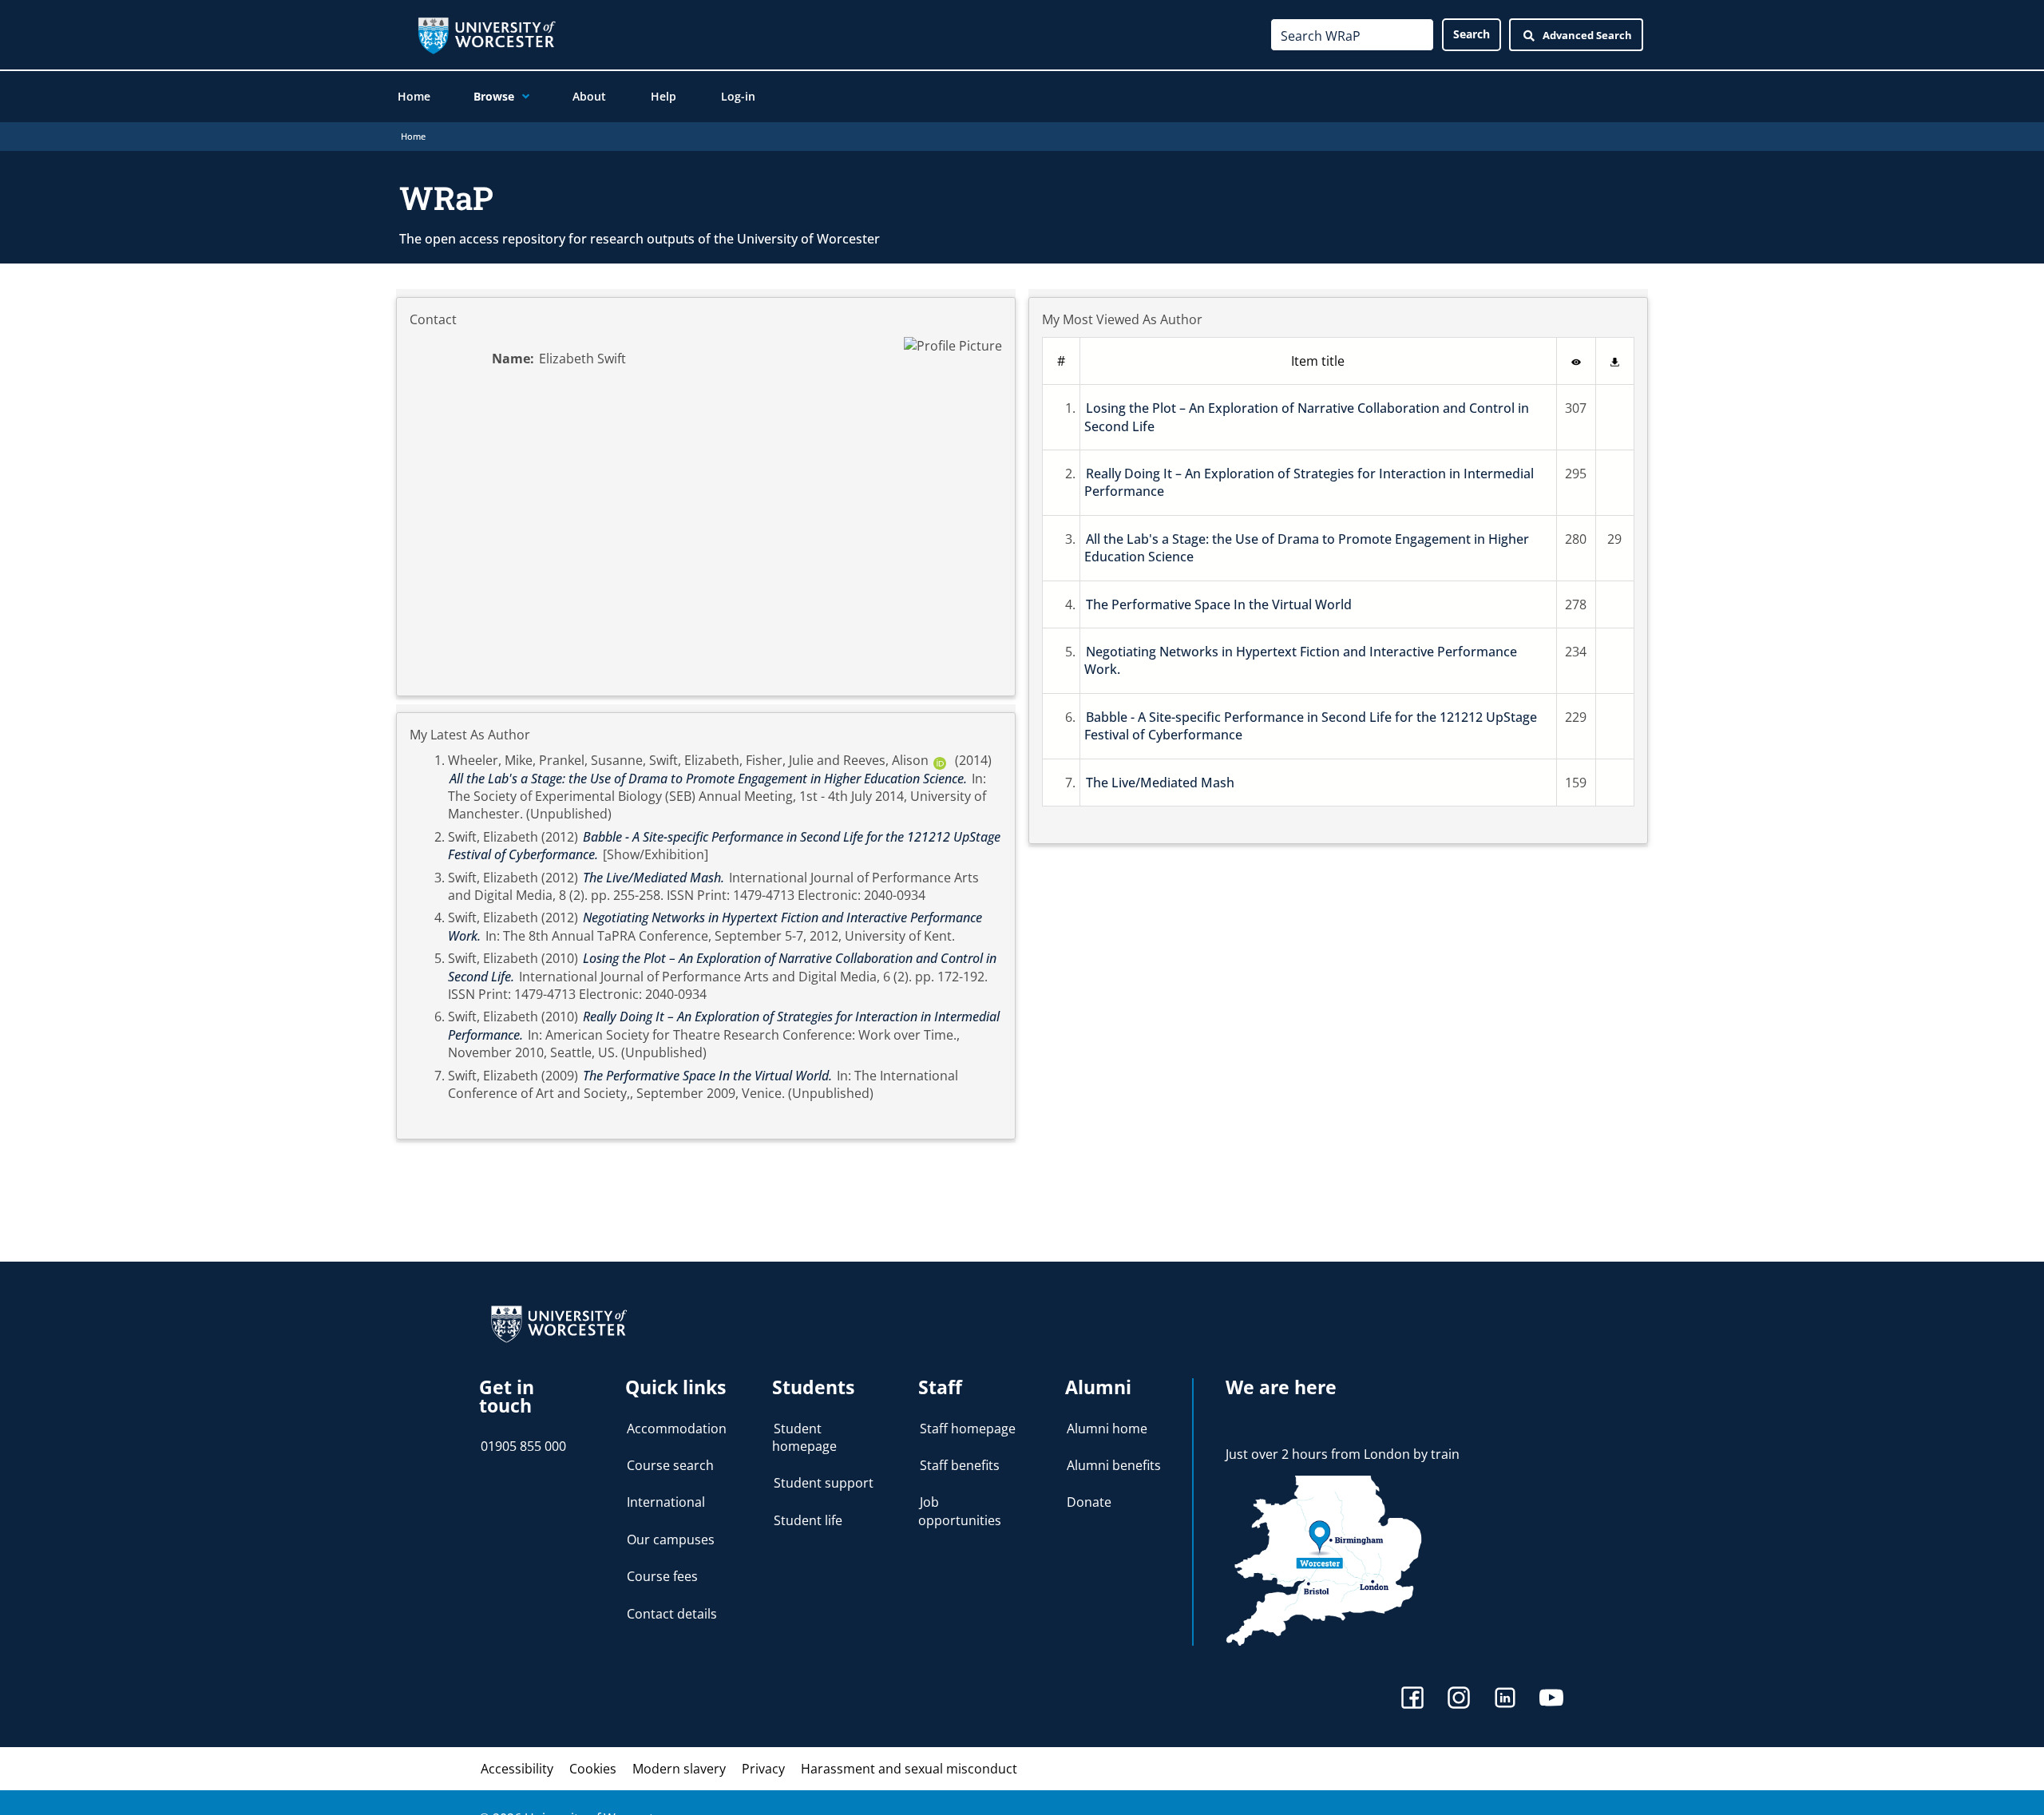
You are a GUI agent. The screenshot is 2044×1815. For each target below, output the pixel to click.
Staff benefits (960, 1465)
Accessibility (517, 1769)
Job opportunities (960, 1511)
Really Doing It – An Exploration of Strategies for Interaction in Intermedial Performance (1309, 482)
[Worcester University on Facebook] (1412, 1700)
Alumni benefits (1114, 1465)
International (666, 1502)
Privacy (763, 1769)
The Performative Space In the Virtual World (1219, 604)
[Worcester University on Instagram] (1459, 1700)
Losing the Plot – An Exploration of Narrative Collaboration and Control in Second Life (1307, 417)
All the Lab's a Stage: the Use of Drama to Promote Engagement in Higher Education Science (1307, 548)
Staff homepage (968, 1429)
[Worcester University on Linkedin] (1505, 1700)
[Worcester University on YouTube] (1551, 1700)
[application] (522, 97)
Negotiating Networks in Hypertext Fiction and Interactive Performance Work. (1301, 660)
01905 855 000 (523, 1446)
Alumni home (1107, 1429)
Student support (824, 1483)
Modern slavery (679, 1769)
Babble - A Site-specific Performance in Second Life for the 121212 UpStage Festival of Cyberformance (1311, 726)
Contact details (672, 1614)
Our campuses (671, 1540)
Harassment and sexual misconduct (909, 1769)
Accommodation (677, 1429)
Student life (808, 1520)
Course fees (662, 1576)
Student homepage (804, 1437)
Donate (1089, 1502)
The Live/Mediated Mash (1160, 783)
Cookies (593, 1769)
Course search (670, 1465)
